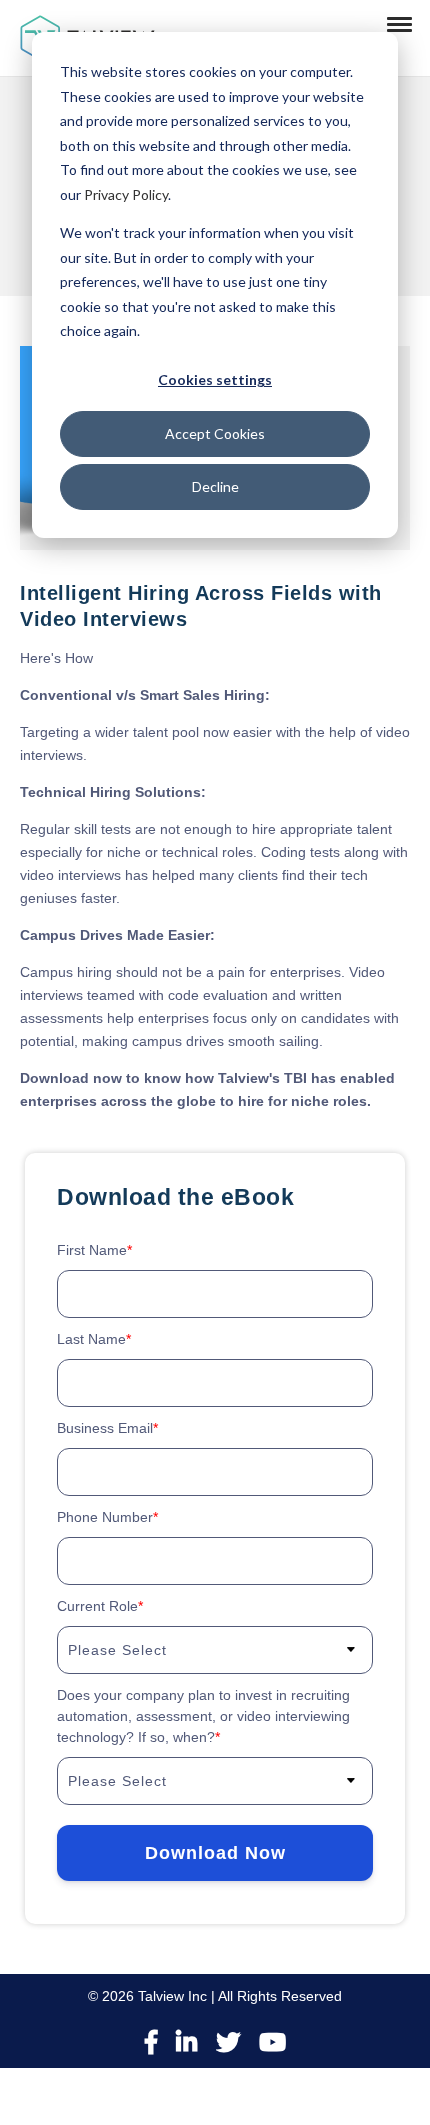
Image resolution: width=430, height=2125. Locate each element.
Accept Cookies (215, 433)
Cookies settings (215, 379)
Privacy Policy (126, 194)
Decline (215, 486)
